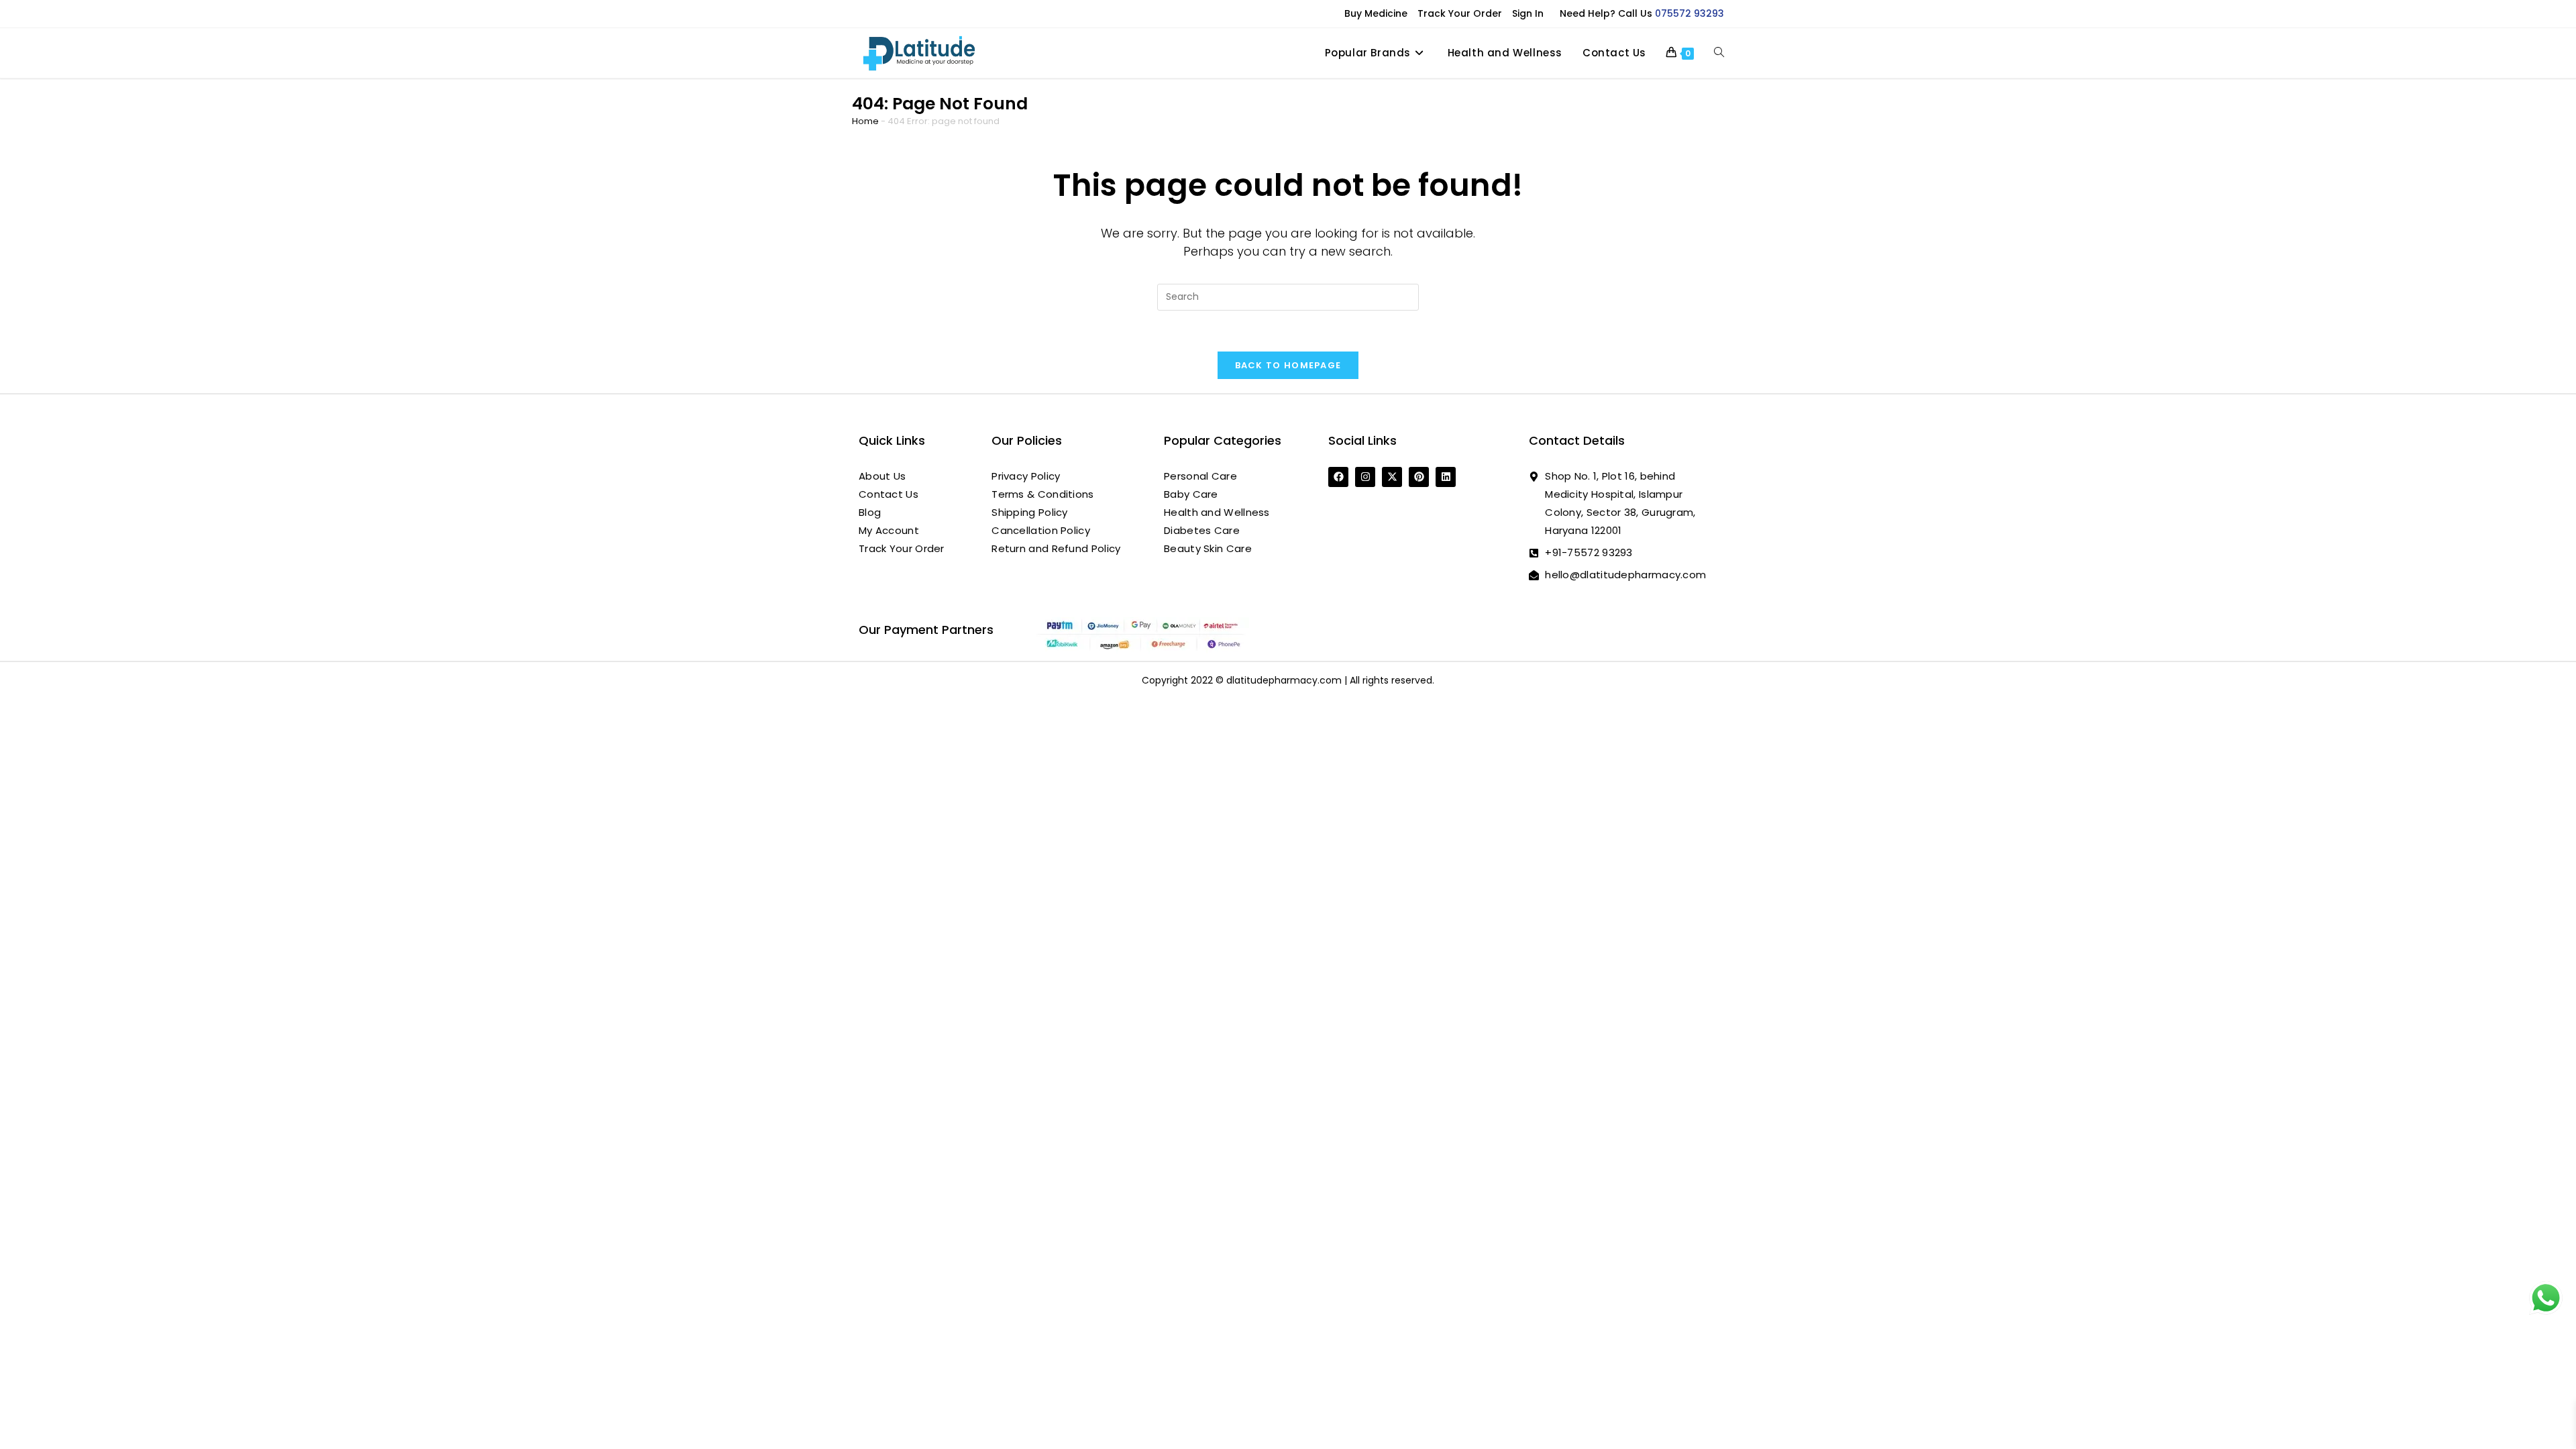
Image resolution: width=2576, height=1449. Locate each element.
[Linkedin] (1446, 477)
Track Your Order (1460, 13)
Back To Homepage (1288, 365)
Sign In (1528, 13)
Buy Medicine (1376, 13)
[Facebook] (1338, 477)
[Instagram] (1365, 477)
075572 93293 (1689, 13)
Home (865, 121)
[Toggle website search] (1719, 53)
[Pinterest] (1419, 477)
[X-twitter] (1392, 477)
